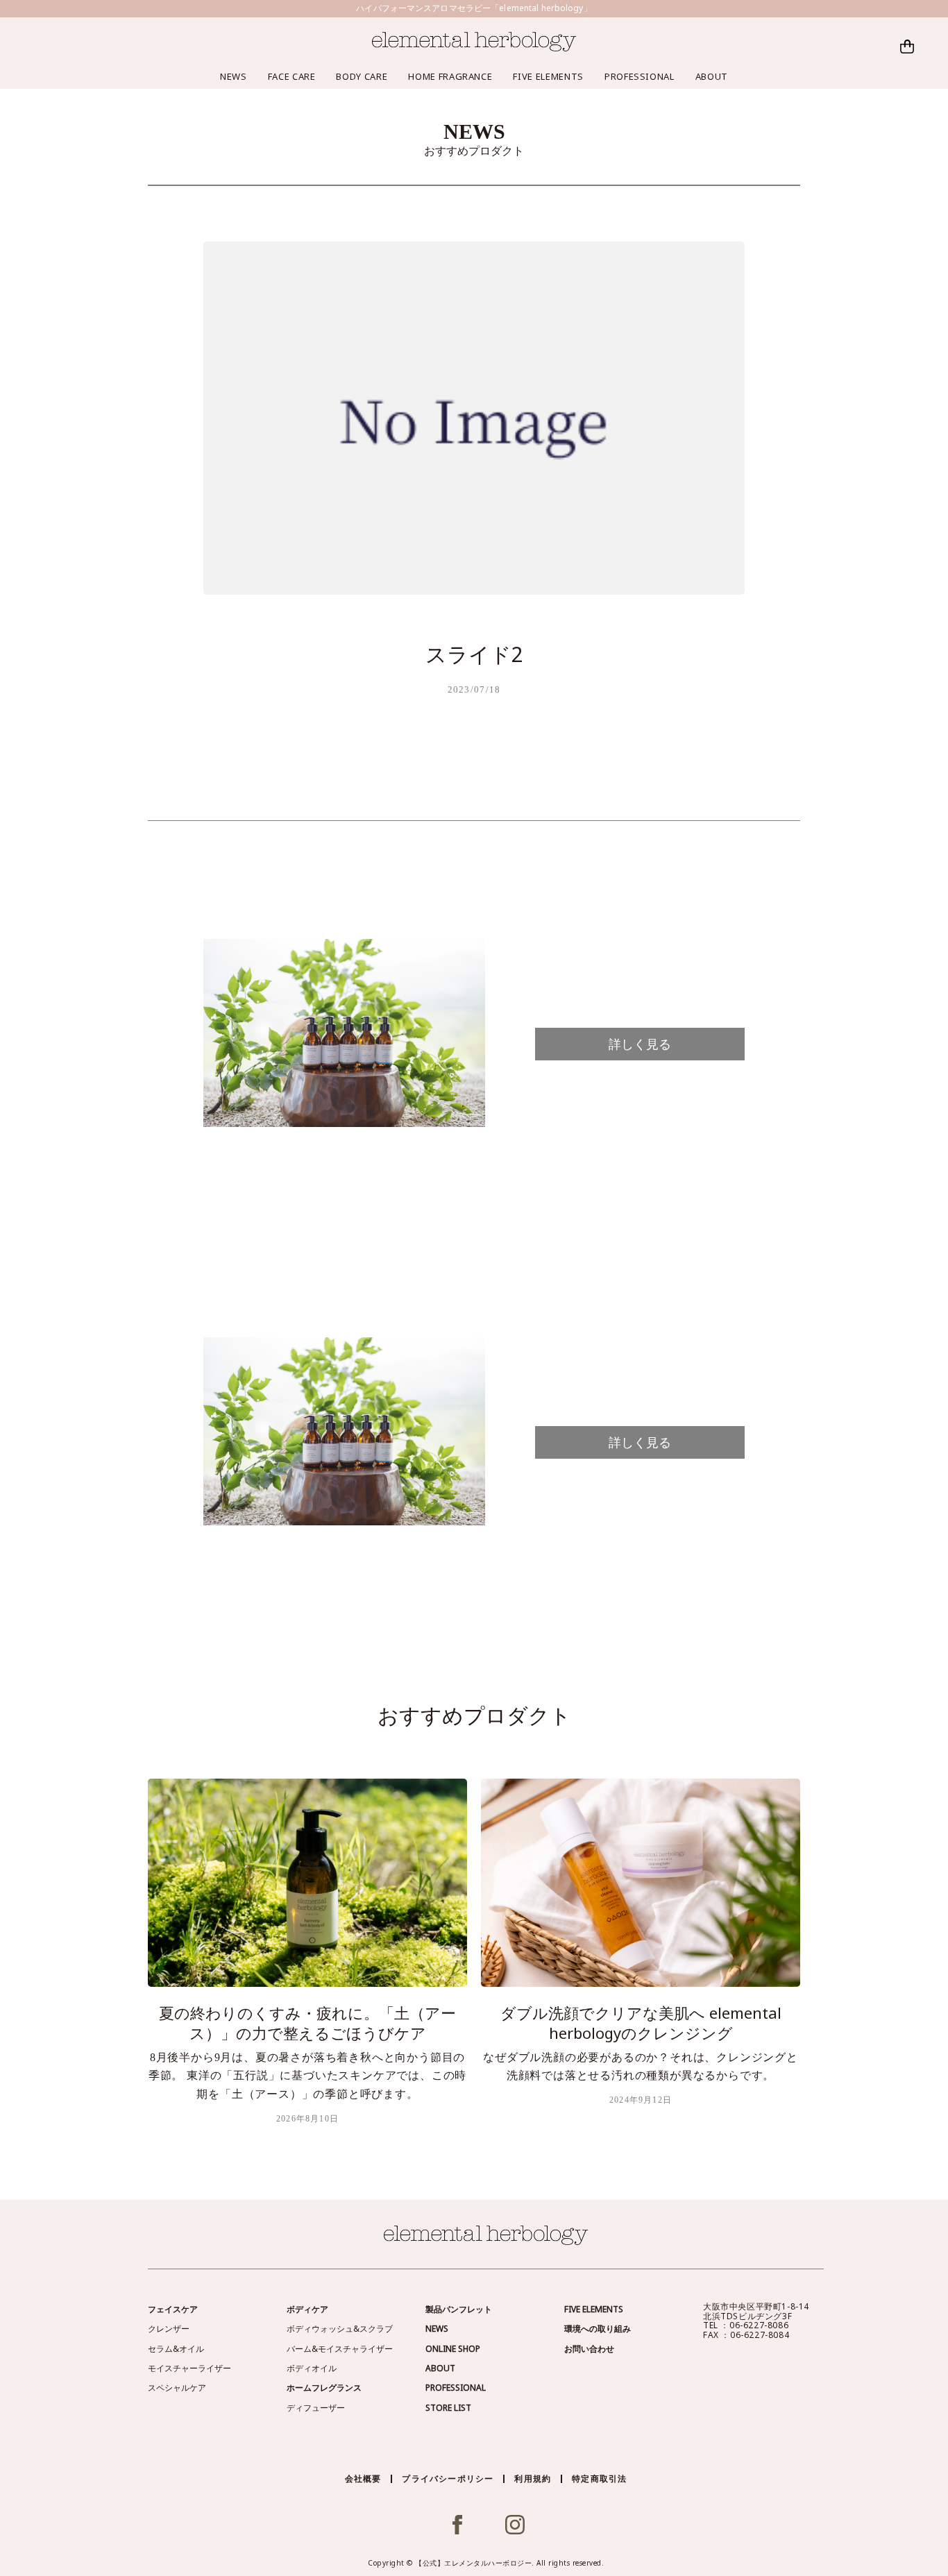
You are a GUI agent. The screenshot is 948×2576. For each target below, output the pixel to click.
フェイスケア (173, 2309)
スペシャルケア (177, 2388)
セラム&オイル (176, 2349)
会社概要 (363, 2478)
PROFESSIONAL (640, 76)
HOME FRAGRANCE (450, 76)
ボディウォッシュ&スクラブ (340, 2329)
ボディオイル (312, 2368)
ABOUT (712, 76)
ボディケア (307, 2309)
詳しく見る (640, 1044)
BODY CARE (362, 76)
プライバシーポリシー (448, 2478)
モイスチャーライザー (189, 2368)
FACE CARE (292, 76)
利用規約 (533, 2478)
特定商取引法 (599, 2478)
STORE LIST (448, 2408)
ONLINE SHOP (453, 2349)
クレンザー (169, 2329)
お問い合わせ (589, 2349)
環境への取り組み (598, 2329)
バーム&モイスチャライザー (340, 2349)
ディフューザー (316, 2408)
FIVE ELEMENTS (548, 76)
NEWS (234, 76)
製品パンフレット (459, 2309)
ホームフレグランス (324, 2388)
